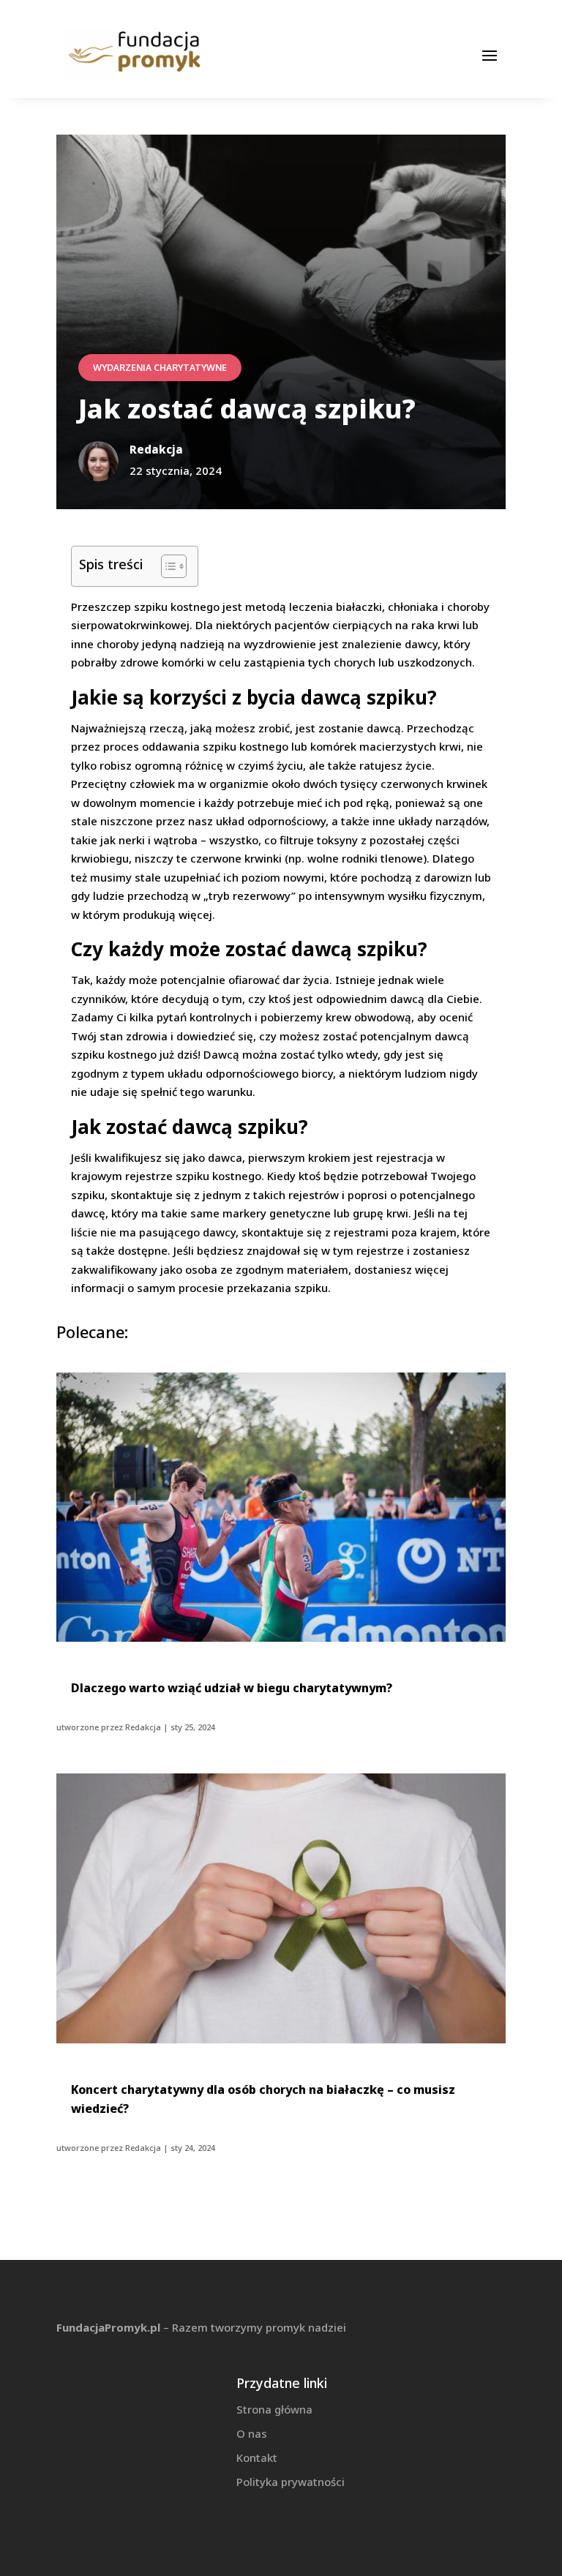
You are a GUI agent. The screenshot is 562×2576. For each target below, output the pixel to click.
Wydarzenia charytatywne (160, 368)
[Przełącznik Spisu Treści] (166, 566)
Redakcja (143, 1727)
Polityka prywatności (291, 2482)
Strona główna (274, 2409)
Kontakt (257, 2457)
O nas (252, 2433)
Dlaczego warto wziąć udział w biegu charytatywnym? (232, 1688)
